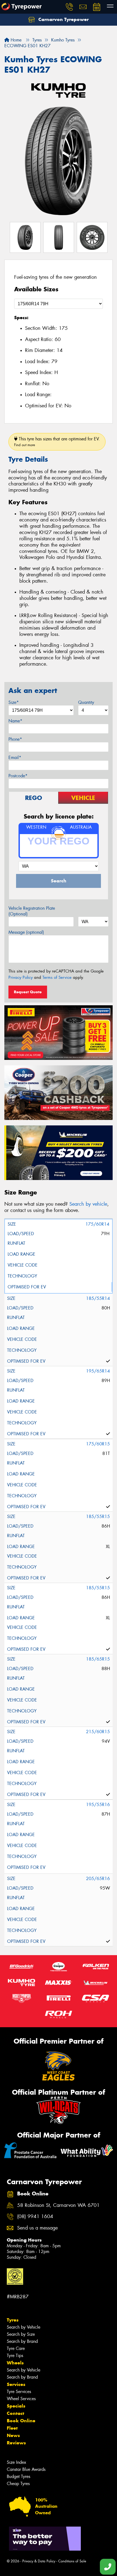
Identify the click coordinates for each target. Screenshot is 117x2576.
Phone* (15, 739)
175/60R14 (97, 1224)
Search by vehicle (88, 1204)
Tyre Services (19, 2392)
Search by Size (21, 2334)
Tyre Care (16, 2348)
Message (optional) (26, 932)
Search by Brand (22, 2341)
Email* (15, 758)
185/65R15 (98, 1659)
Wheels (15, 2363)
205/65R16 (98, 1879)
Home (15, 40)
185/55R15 (98, 1517)
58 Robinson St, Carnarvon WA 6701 (58, 2205)
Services (16, 2384)
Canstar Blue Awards (26, 2469)
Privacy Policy (21, 977)
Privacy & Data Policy (39, 2561)
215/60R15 (98, 1732)
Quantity (86, 702)
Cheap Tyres (18, 2484)
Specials (16, 2406)
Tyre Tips (15, 2356)
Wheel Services (21, 2399)
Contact (16, 2413)
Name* (15, 721)
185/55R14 (98, 1298)
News (13, 2435)
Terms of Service (57, 977)
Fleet (12, 2428)
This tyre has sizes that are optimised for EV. (57, 442)
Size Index (16, 2462)
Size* (14, 702)
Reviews (16, 2443)
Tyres (13, 2320)
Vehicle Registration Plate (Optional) (32, 911)
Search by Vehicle (24, 2327)
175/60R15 (98, 1444)
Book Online (21, 2421)
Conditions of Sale (72, 2561)
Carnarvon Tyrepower (63, 19)
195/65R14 (98, 1371)
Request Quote (28, 992)
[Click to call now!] (69, 7)
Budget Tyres (19, 2476)
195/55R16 (98, 1805)
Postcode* (18, 776)
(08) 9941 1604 (35, 2217)
